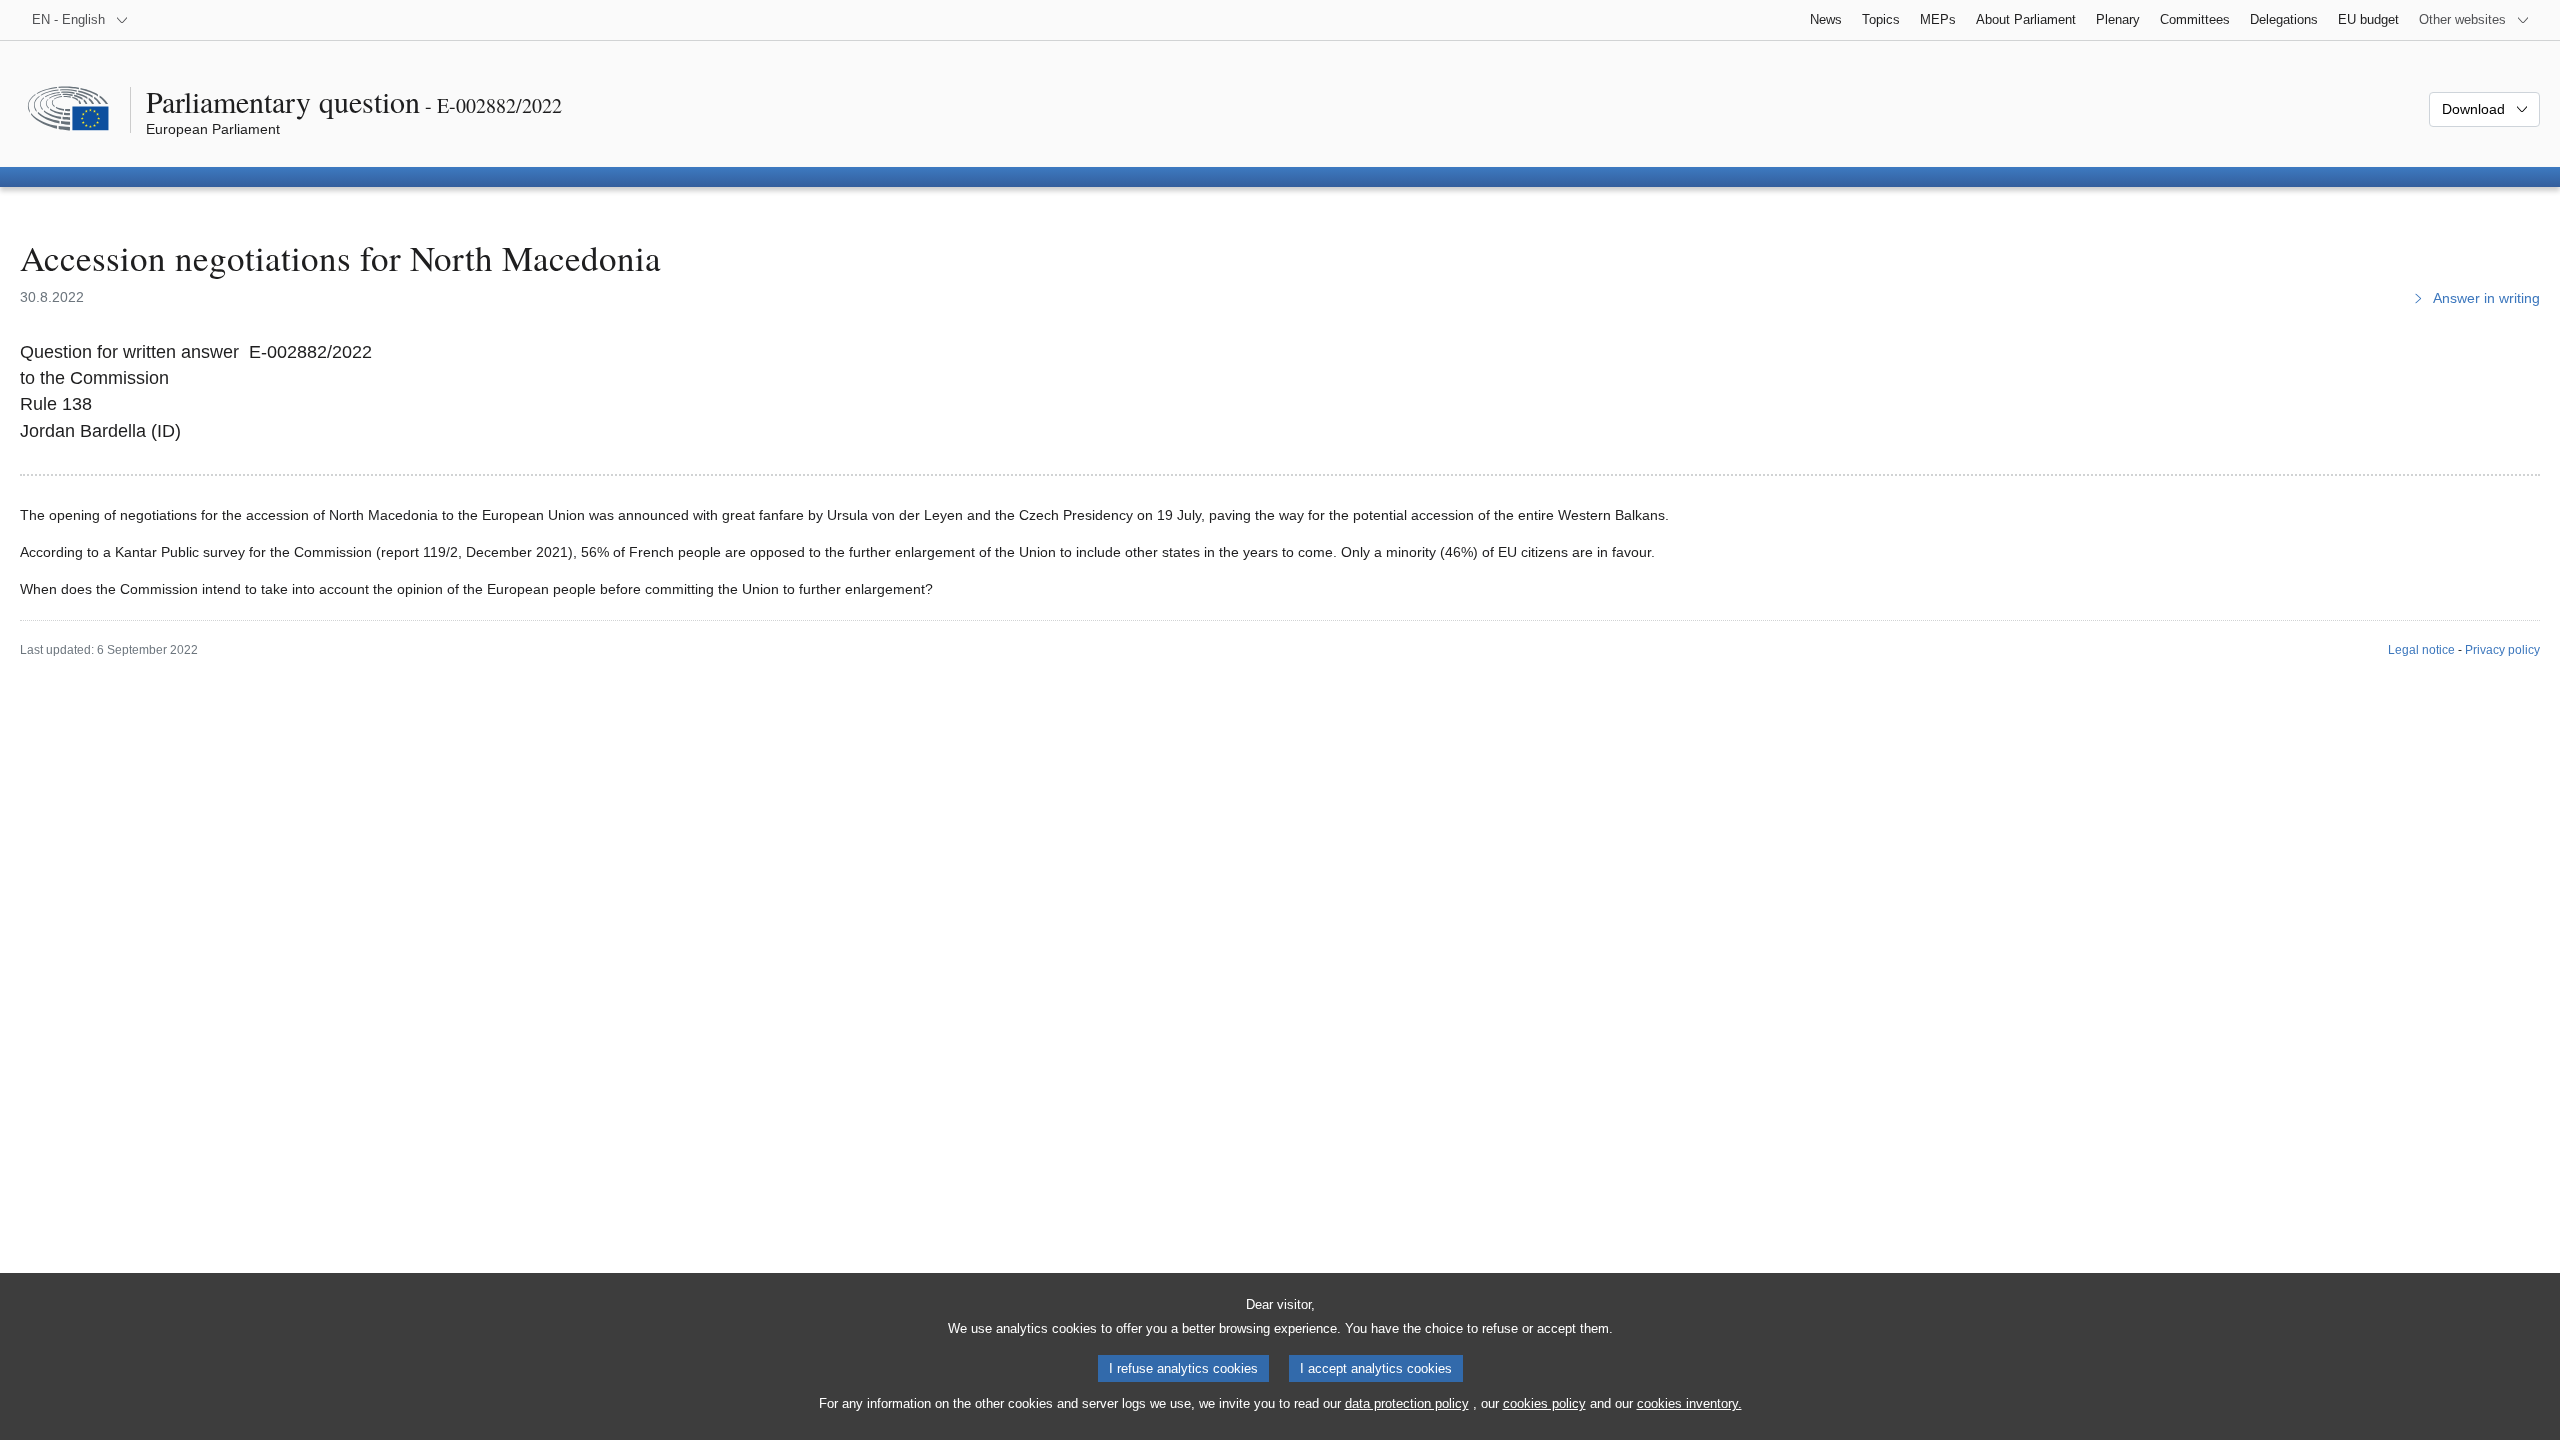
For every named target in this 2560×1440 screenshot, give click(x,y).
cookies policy (1544, 1403)
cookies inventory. (1689, 1403)
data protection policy (1407, 1403)
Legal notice (2421, 650)
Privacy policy (2502, 650)
